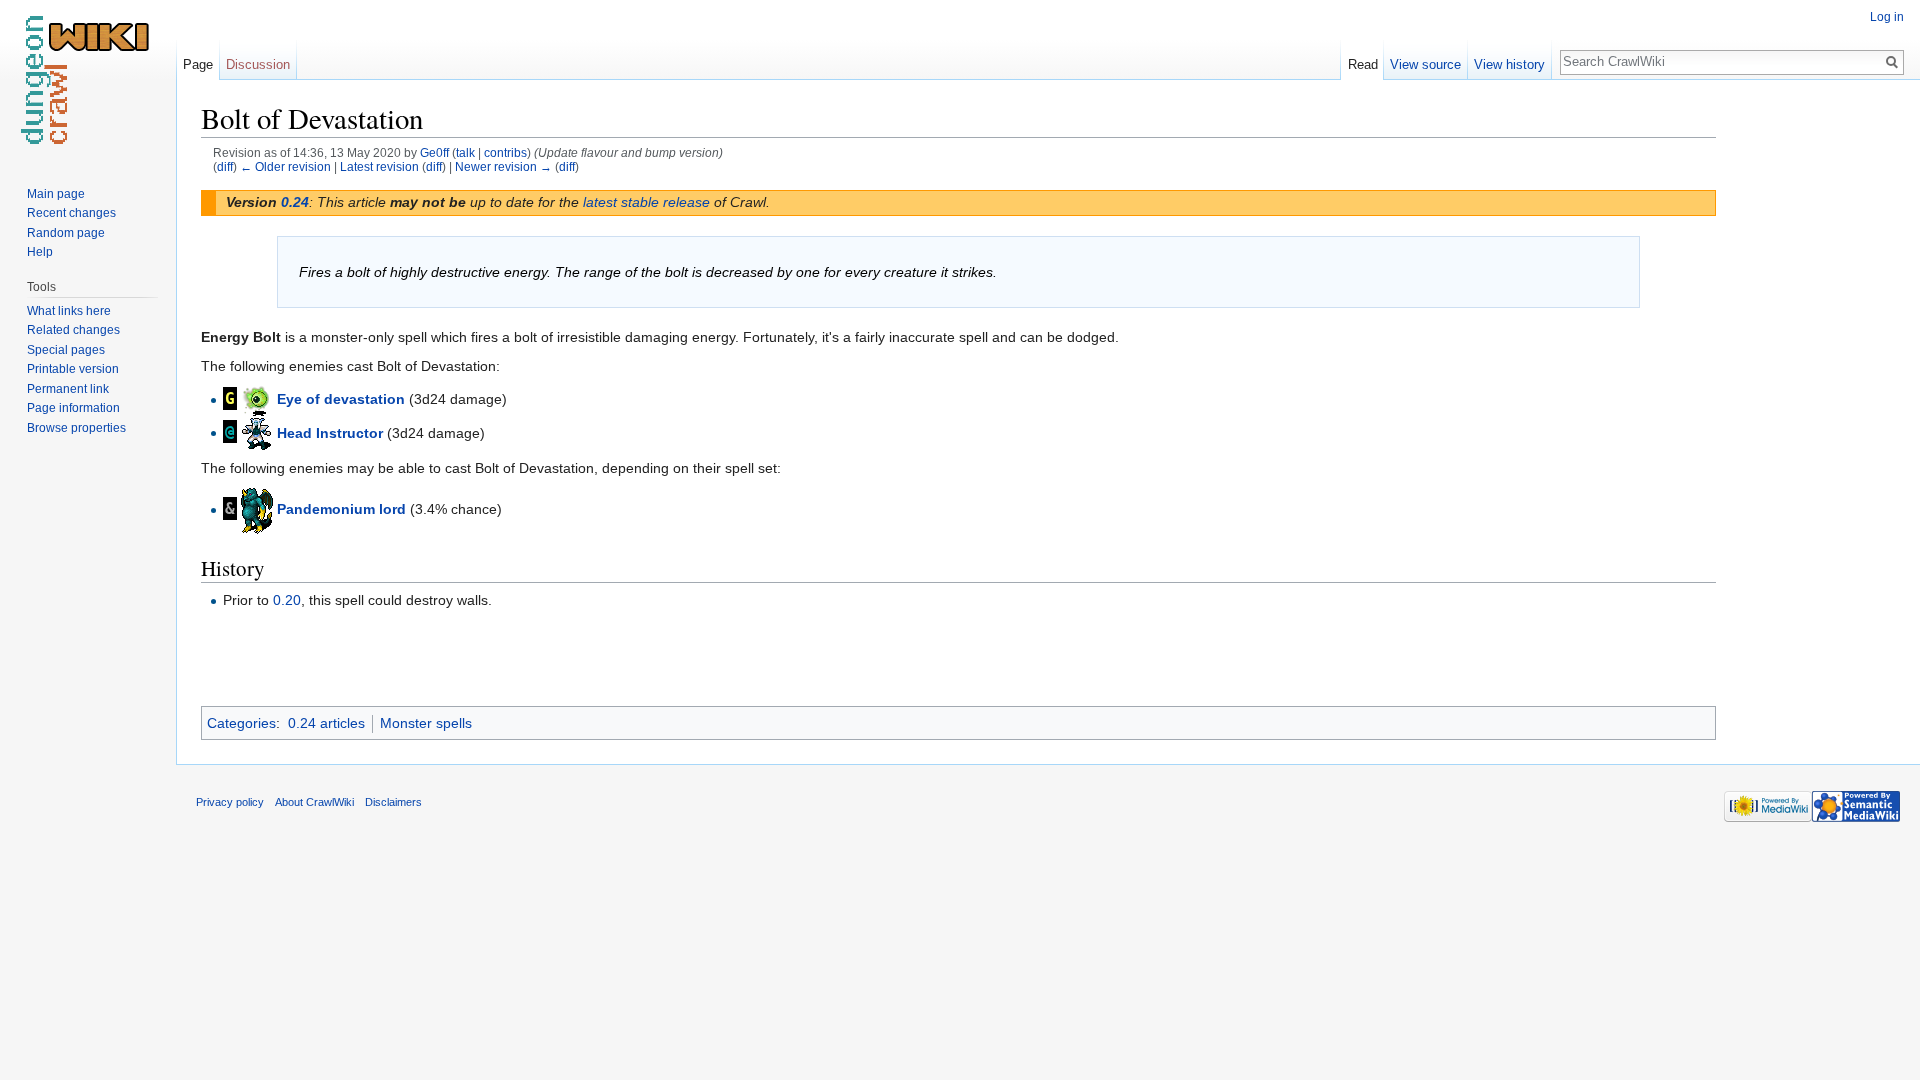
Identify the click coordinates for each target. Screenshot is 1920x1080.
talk (465, 152)
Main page (56, 194)
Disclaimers (393, 802)
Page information (73, 408)
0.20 (287, 600)
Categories (241, 723)
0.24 (295, 202)
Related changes (73, 330)
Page (198, 64)
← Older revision (285, 166)
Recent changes (71, 213)
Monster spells (426, 723)
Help (40, 252)
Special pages (66, 350)
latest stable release (646, 202)
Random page (66, 233)
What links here (69, 311)
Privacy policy (230, 802)
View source (1425, 64)
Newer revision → (503, 166)
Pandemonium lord (341, 509)
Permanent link (68, 389)
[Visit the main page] (88, 80)
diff (225, 166)
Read (1363, 64)
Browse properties (76, 428)
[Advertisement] (1816, 400)
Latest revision (379, 166)
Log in (1887, 17)
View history (1509, 64)
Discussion (258, 64)
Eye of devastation (341, 399)
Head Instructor (330, 432)
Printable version (73, 369)
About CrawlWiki (314, 802)
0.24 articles (326, 723)
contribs (505, 152)
